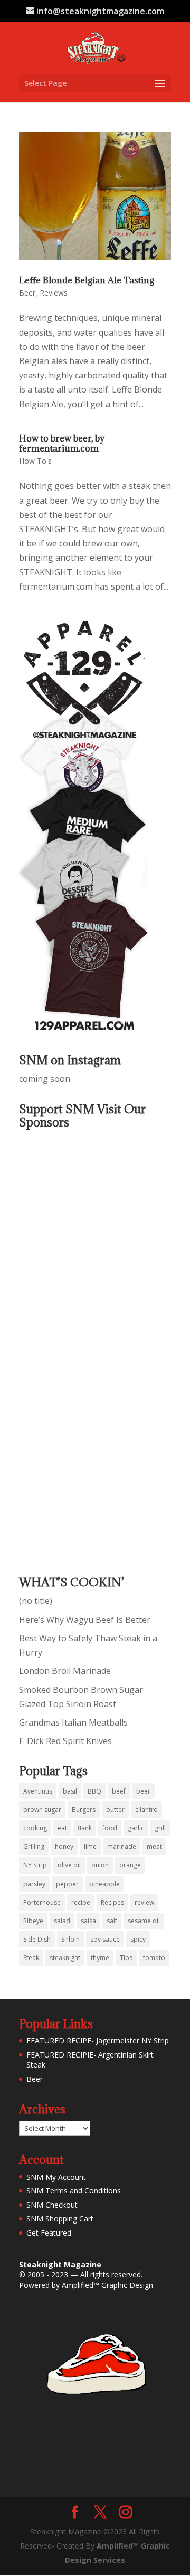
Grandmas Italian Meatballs (73, 1722)
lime (90, 1847)
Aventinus (38, 1791)
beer (143, 1791)
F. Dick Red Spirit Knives (65, 1741)
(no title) (36, 1601)
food (110, 1828)
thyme (100, 1958)
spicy (138, 1939)
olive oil (69, 1865)
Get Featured (49, 2233)
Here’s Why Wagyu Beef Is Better (85, 1620)
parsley (34, 1884)
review (144, 1902)
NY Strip (35, 1865)
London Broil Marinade (65, 1671)
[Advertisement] (61, 1345)
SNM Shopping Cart (60, 2219)
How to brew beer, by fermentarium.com (62, 443)
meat (154, 1847)
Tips (126, 1958)
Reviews (54, 293)
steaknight (65, 1958)
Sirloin (70, 1939)
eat (62, 1828)
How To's (35, 461)
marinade (122, 1847)
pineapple (104, 1884)
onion (100, 1865)
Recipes (112, 1902)
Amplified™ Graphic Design (107, 2285)
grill (160, 1828)
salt (112, 1921)
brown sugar (42, 1810)
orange (130, 1865)
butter (115, 1810)
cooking (35, 1828)
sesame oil (144, 1921)
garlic (136, 1828)
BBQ (94, 1791)
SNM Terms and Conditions (74, 2191)
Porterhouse (42, 1902)
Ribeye (33, 1921)
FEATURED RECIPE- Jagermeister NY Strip (98, 2040)
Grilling (34, 1847)
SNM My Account (56, 2177)
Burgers (84, 1810)
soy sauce (105, 1939)
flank (85, 1828)
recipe (81, 1902)
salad (62, 1921)
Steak (31, 1958)
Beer (27, 293)
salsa (88, 1921)
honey (64, 1847)
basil (70, 1791)
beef (119, 1791)
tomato (154, 1958)
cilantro (146, 1810)
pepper (67, 1884)
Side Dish (37, 1939)
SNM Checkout (52, 2205)
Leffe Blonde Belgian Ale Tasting (87, 280)
